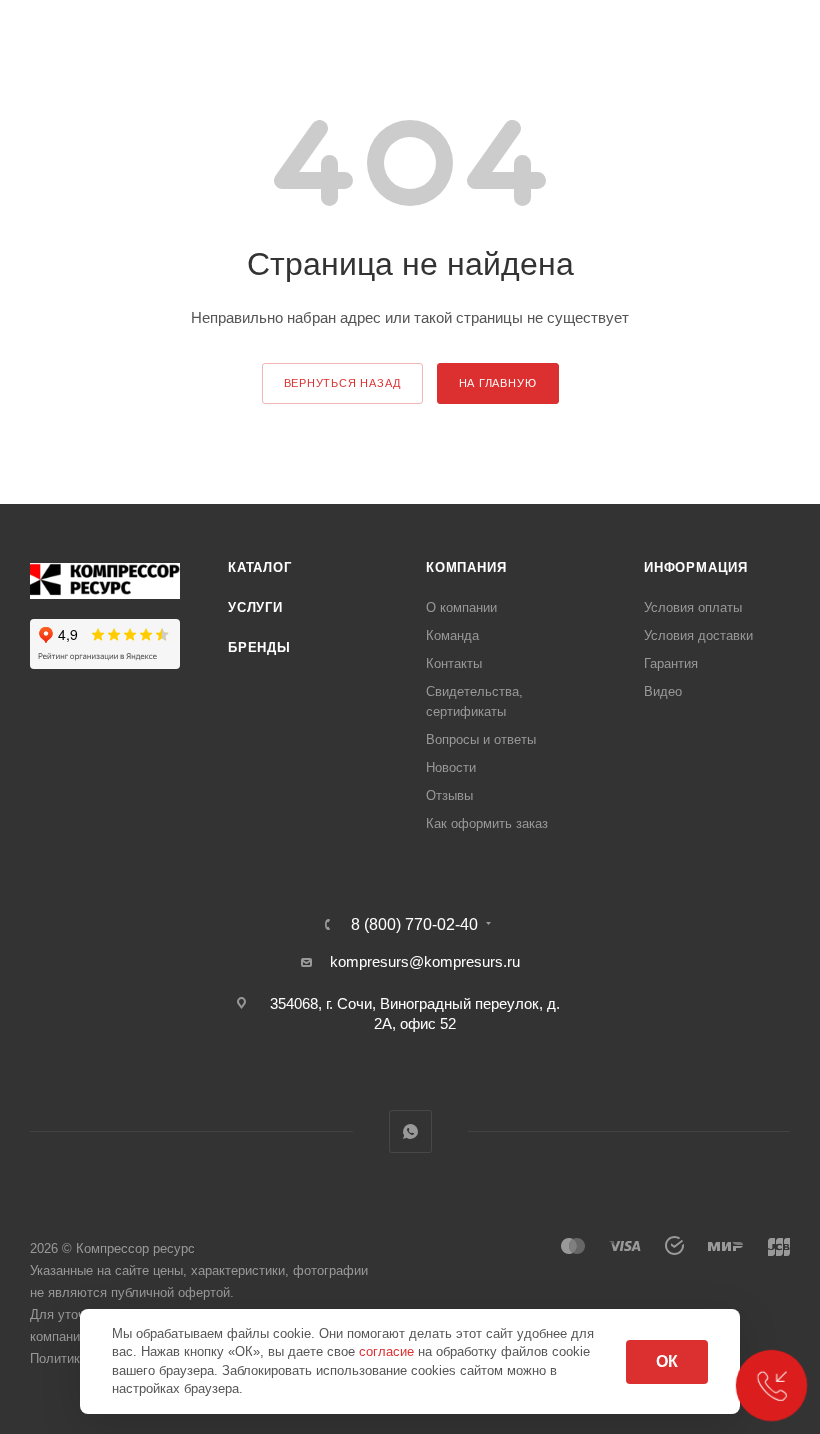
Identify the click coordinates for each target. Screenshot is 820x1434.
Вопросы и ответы (481, 739)
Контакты (454, 663)
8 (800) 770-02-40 (414, 925)
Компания (466, 567)
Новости (451, 767)
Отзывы (449, 795)
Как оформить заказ (487, 823)
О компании (461, 607)
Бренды (259, 647)
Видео (663, 691)
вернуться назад (342, 383)
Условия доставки (698, 635)
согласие (388, 1351)
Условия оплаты (693, 607)
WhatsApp (410, 1131)
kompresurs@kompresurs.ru (425, 961)
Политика (58, 1358)
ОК (667, 1361)
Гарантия (671, 663)
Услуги (255, 607)
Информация (696, 567)
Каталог (260, 567)
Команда (452, 635)
